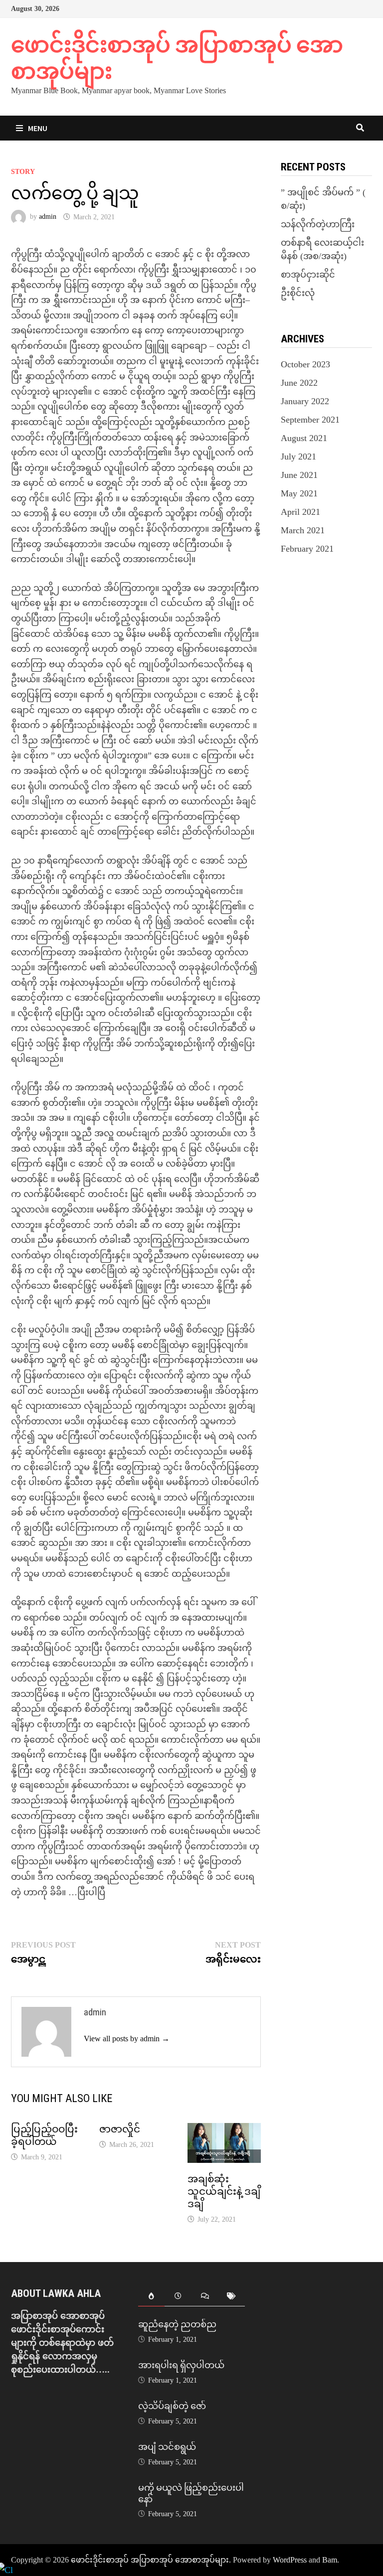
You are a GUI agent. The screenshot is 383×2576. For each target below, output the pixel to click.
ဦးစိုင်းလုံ (298, 293)
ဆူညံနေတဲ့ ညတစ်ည (177, 2324)
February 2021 (307, 549)
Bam (330, 2560)
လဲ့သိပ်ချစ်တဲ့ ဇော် (172, 2406)
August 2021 (304, 438)
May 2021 (299, 493)
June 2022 (299, 383)
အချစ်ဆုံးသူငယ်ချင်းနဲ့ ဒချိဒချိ (224, 2191)
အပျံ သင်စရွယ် (167, 2447)
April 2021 (300, 512)
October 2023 (305, 364)
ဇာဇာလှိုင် (120, 2129)
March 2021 (303, 530)
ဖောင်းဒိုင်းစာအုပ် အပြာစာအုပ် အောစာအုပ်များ (177, 58)
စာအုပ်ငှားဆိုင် (308, 275)
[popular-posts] (152, 2297)
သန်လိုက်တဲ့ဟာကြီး (318, 224)
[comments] (205, 2297)
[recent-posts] (178, 2297)
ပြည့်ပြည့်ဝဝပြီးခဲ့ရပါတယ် (44, 2135)
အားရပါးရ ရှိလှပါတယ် (181, 2365)
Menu (38, 128)
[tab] (152, 2297)
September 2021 (310, 420)
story (23, 172)
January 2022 (305, 401)
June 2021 (299, 475)
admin (48, 217)
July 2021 (298, 456)
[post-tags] (232, 2297)
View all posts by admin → (127, 2039)
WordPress (290, 2560)
